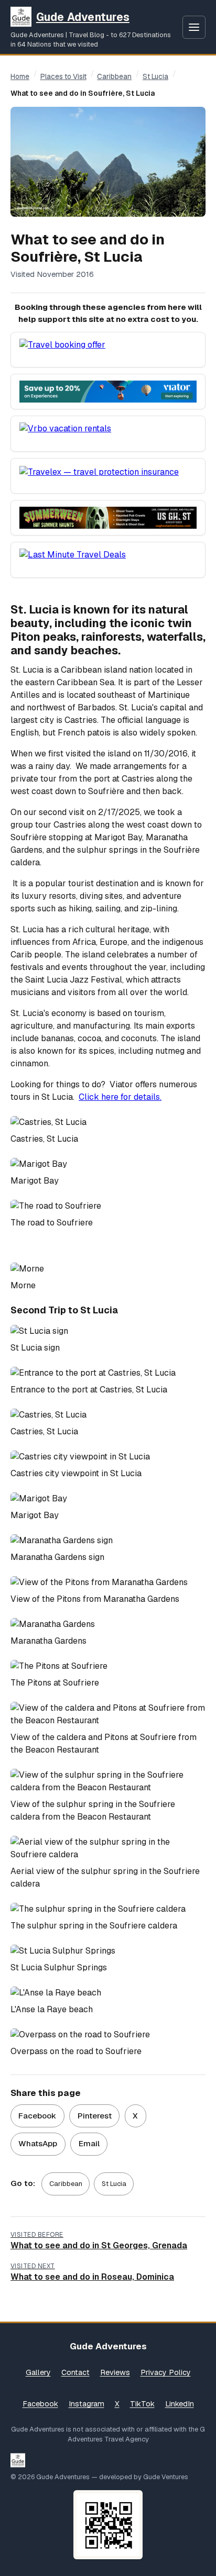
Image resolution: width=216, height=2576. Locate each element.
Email (89, 2143)
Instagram (87, 2404)
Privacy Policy (166, 2372)
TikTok (142, 2404)
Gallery (38, 2372)
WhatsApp (38, 2143)
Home (20, 76)
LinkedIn (180, 2404)
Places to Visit (63, 76)
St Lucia (155, 76)
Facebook (37, 2116)
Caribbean (114, 76)
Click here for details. (120, 1097)
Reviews (115, 2372)
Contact (75, 2372)
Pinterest (95, 2116)
